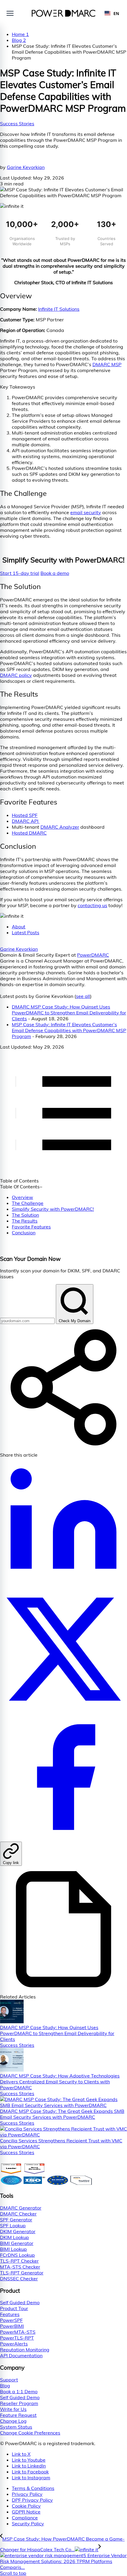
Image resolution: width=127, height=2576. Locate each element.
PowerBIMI (12, 2326)
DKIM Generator (18, 2231)
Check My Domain (75, 1321)
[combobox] (112, 13)
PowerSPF (11, 2320)
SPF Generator (16, 2220)
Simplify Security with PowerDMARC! (53, 1209)
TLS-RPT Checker (19, 2261)
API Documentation (21, 2355)
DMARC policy (16, 675)
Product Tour (14, 2308)
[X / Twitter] (63, 1711)
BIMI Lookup (13, 2249)
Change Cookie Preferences (30, 2433)
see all (83, 996)
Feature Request (18, 2415)
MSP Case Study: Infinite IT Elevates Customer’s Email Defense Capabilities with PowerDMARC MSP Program (69, 1030)
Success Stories (17, 124)
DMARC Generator (21, 2208)
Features (10, 2314)
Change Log (13, 2421)
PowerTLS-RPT (17, 2338)
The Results (25, 1221)
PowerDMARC (93, 955)
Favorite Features (31, 1227)
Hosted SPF (25, 815)
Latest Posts (26, 932)
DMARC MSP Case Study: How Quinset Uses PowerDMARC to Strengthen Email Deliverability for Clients (69, 1013)
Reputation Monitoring (25, 2350)
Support (9, 2380)
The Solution (25, 1215)
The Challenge (28, 1203)
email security (86, 512)
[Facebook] (63, 1839)
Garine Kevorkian (26, 167)
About (19, 927)
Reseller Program (19, 2403)
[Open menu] (10, 13)
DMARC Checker (18, 2214)
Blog (5, 2386)
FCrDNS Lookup (17, 2255)
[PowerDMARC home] (64, 13)
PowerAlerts (14, 2344)
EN (116, 13)
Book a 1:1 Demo (19, 2391)
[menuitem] (69, 2488)
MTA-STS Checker (20, 2267)
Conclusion (24, 1233)
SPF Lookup (13, 2225)
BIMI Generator (17, 2243)
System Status (16, 2427)
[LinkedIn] (63, 1583)
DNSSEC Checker (19, 2279)
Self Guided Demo (20, 2302)
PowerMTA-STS (18, 2332)
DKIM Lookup (14, 2237)
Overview (22, 1197)
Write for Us (13, 2409)
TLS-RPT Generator (22, 2273)
